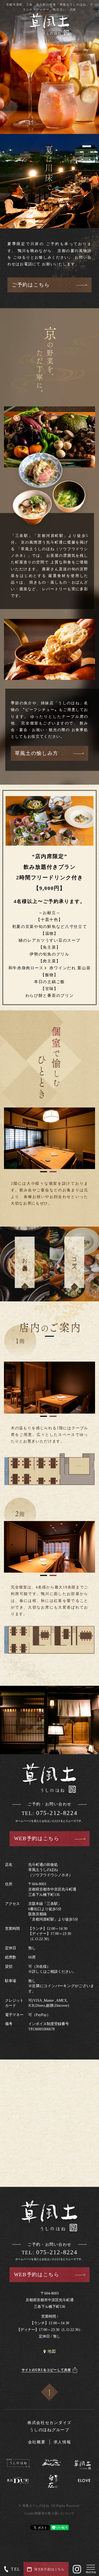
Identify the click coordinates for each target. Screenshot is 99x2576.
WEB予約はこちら (37, 1838)
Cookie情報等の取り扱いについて (49, 2513)
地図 (52, 2351)
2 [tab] (53, 1172)
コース (74, 1261)
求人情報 (62, 2442)
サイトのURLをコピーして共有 (46, 2370)
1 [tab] (44, 1172)
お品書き (25, 1261)
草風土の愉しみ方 (37, 753)
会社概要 (37, 2442)
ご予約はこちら (31, 285)
